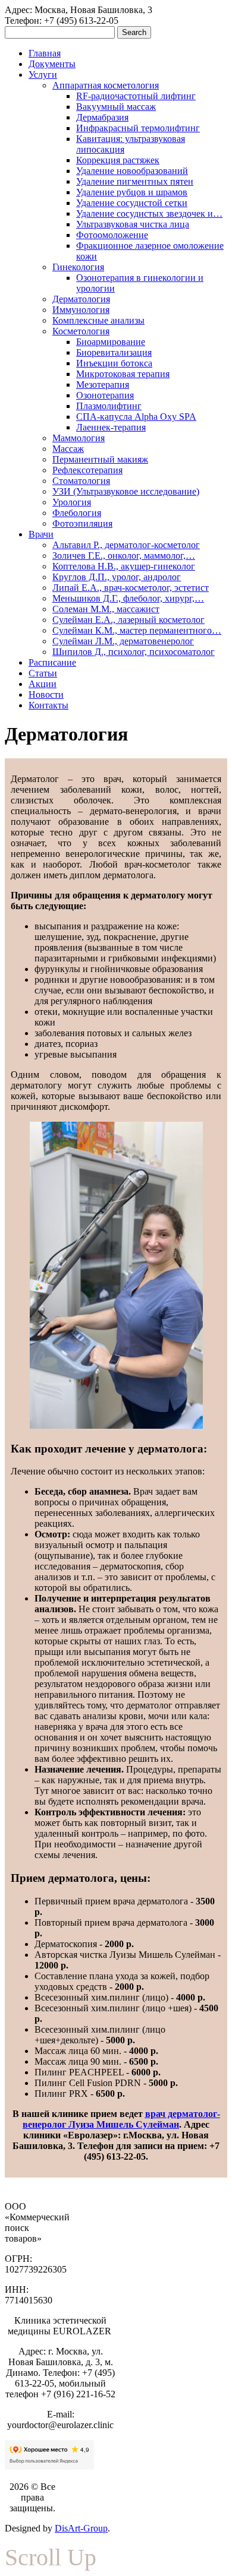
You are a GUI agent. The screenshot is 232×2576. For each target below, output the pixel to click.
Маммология (79, 438)
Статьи (43, 673)
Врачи (41, 534)
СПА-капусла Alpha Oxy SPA (136, 417)
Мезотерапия (103, 384)
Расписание (52, 662)
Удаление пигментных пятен (135, 181)
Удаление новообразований (132, 171)
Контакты (48, 705)
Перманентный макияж (100, 459)
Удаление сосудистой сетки (132, 203)
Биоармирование (111, 342)
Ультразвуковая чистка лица (133, 224)
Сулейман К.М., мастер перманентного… (137, 630)
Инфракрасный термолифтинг (138, 128)
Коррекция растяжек (118, 160)
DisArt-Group (81, 2528)
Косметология (81, 331)
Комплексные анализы (98, 320)
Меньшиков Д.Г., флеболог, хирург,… (128, 598)
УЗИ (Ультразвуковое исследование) (126, 491)
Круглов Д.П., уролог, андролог (117, 577)
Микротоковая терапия (123, 374)
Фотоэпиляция (82, 523)
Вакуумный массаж (116, 107)
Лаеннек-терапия (111, 427)
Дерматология (81, 299)
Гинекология (78, 267)
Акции (43, 684)
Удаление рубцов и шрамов (132, 192)
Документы (52, 64)
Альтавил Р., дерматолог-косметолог (126, 545)
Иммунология (81, 310)
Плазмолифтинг (109, 406)
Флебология (77, 513)
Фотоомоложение (112, 235)
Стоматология (81, 481)
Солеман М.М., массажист (106, 609)
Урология (72, 502)
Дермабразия (102, 117)
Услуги (43, 75)
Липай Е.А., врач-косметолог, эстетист (131, 588)
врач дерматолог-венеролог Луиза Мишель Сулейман (121, 2119)
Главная (45, 53)
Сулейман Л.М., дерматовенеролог (123, 641)
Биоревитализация (114, 352)
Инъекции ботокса (114, 363)
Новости (46, 694)
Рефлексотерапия (87, 470)
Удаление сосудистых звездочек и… (149, 213)
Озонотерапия (105, 395)
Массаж (68, 449)
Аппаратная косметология (106, 85)
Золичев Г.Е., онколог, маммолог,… (124, 556)
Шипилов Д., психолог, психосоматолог (134, 652)
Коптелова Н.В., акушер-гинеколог (124, 566)
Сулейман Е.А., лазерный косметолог (128, 620)
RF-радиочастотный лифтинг (136, 96)
